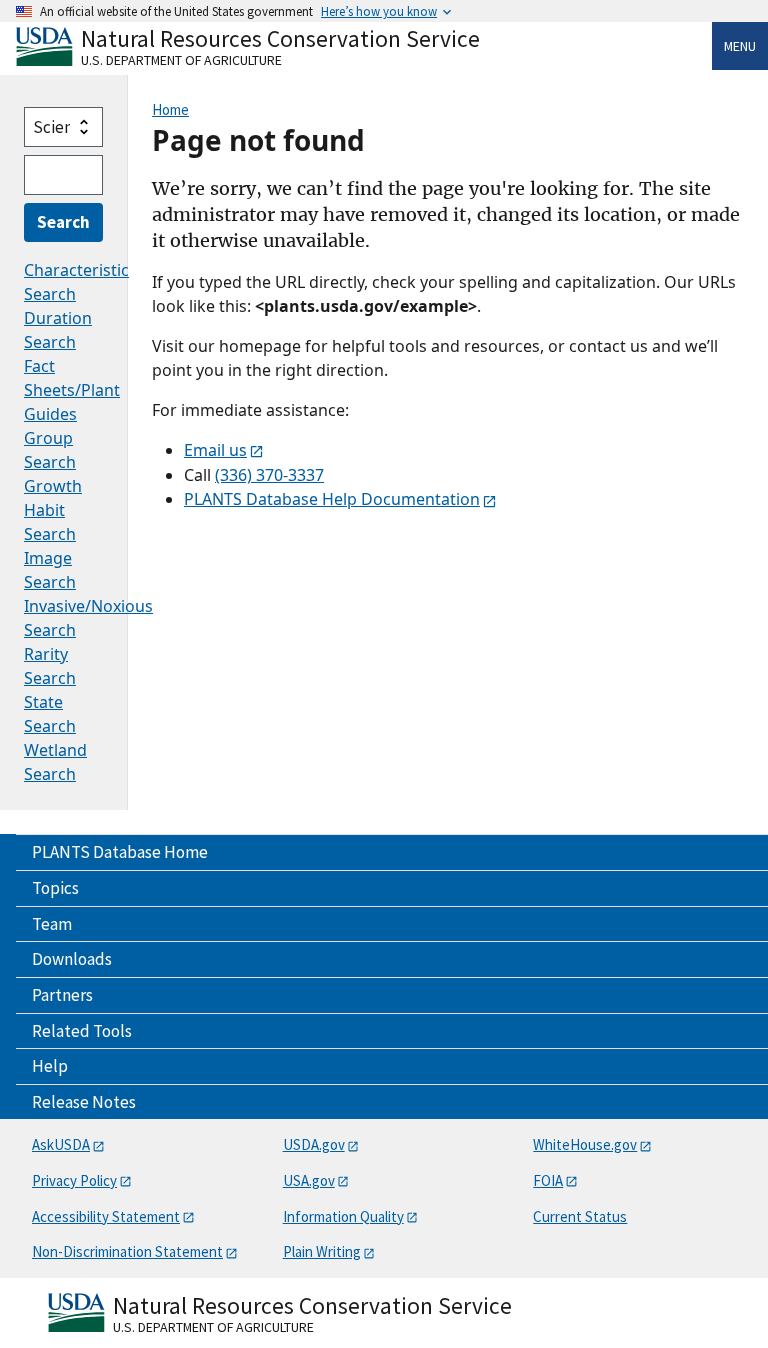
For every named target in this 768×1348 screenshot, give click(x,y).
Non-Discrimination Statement (127, 1251)
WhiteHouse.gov (585, 1144)
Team (52, 924)
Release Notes (84, 1102)
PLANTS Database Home (120, 852)
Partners (62, 995)
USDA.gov (314, 1144)
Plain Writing (322, 1251)
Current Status (580, 1216)
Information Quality (343, 1216)
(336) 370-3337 (269, 475)
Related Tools (82, 1031)
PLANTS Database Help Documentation (332, 499)
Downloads (72, 959)
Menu (740, 46)
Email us (215, 450)
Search (63, 222)
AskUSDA (61, 1144)
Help (50, 1066)
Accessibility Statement (106, 1216)
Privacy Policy (74, 1180)
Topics (55, 888)
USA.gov (309, 1180)
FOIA (548, 1180)
